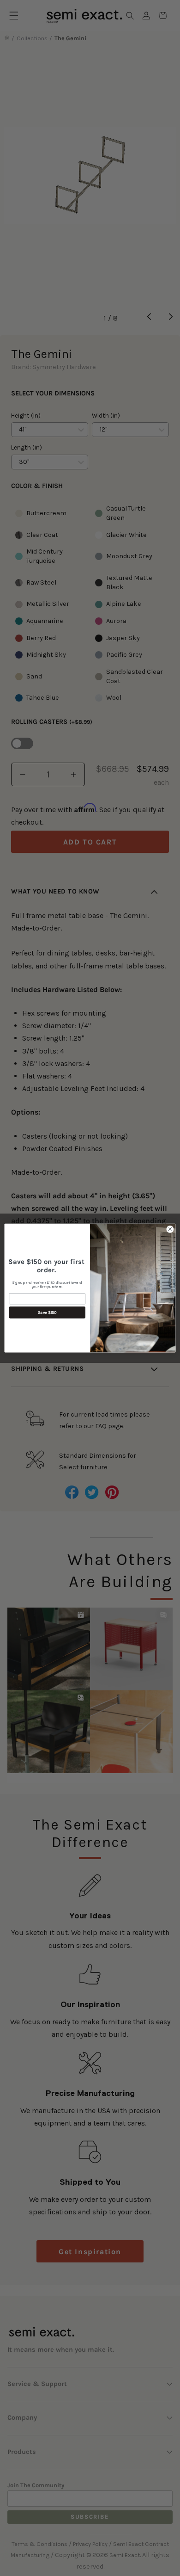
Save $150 (47, 1313)
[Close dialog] (170, 1229)
